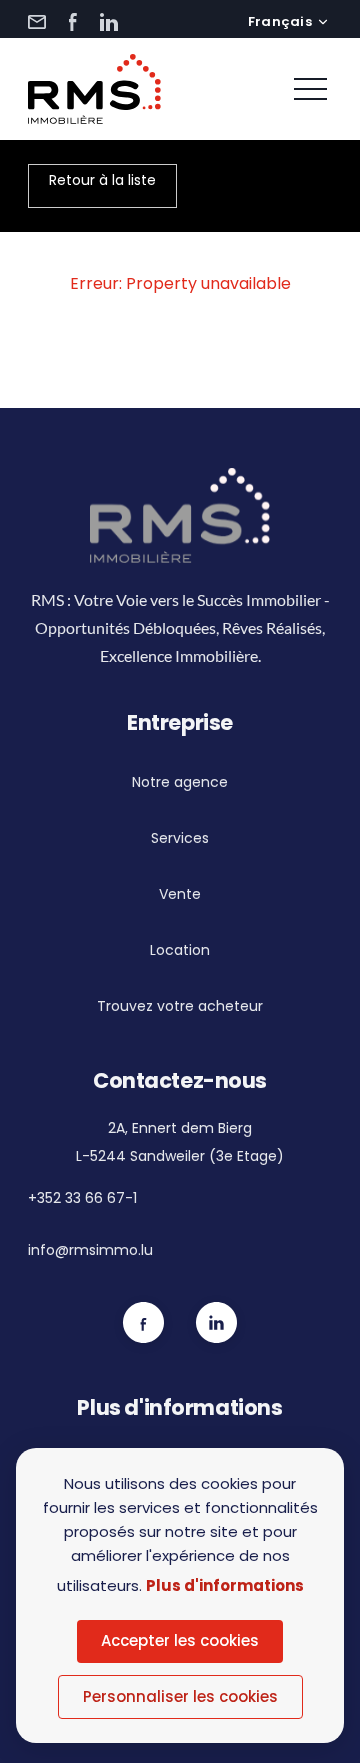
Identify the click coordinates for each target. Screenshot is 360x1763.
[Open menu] (310, 89)
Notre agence (180, 782)
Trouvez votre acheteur (180, 1006)
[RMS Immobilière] (94, 89)
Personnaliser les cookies (180, 1696)
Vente (180, 894)
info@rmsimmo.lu (90, 1250)
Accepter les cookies (180, 1640)
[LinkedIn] (109, 22)
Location (180, 950)
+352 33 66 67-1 (82, 1198)
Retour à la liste (102, 180)
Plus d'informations (225, 1585)
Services (180, 838)
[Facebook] (73, 22)
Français (280, 21)
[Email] (37, 22)
